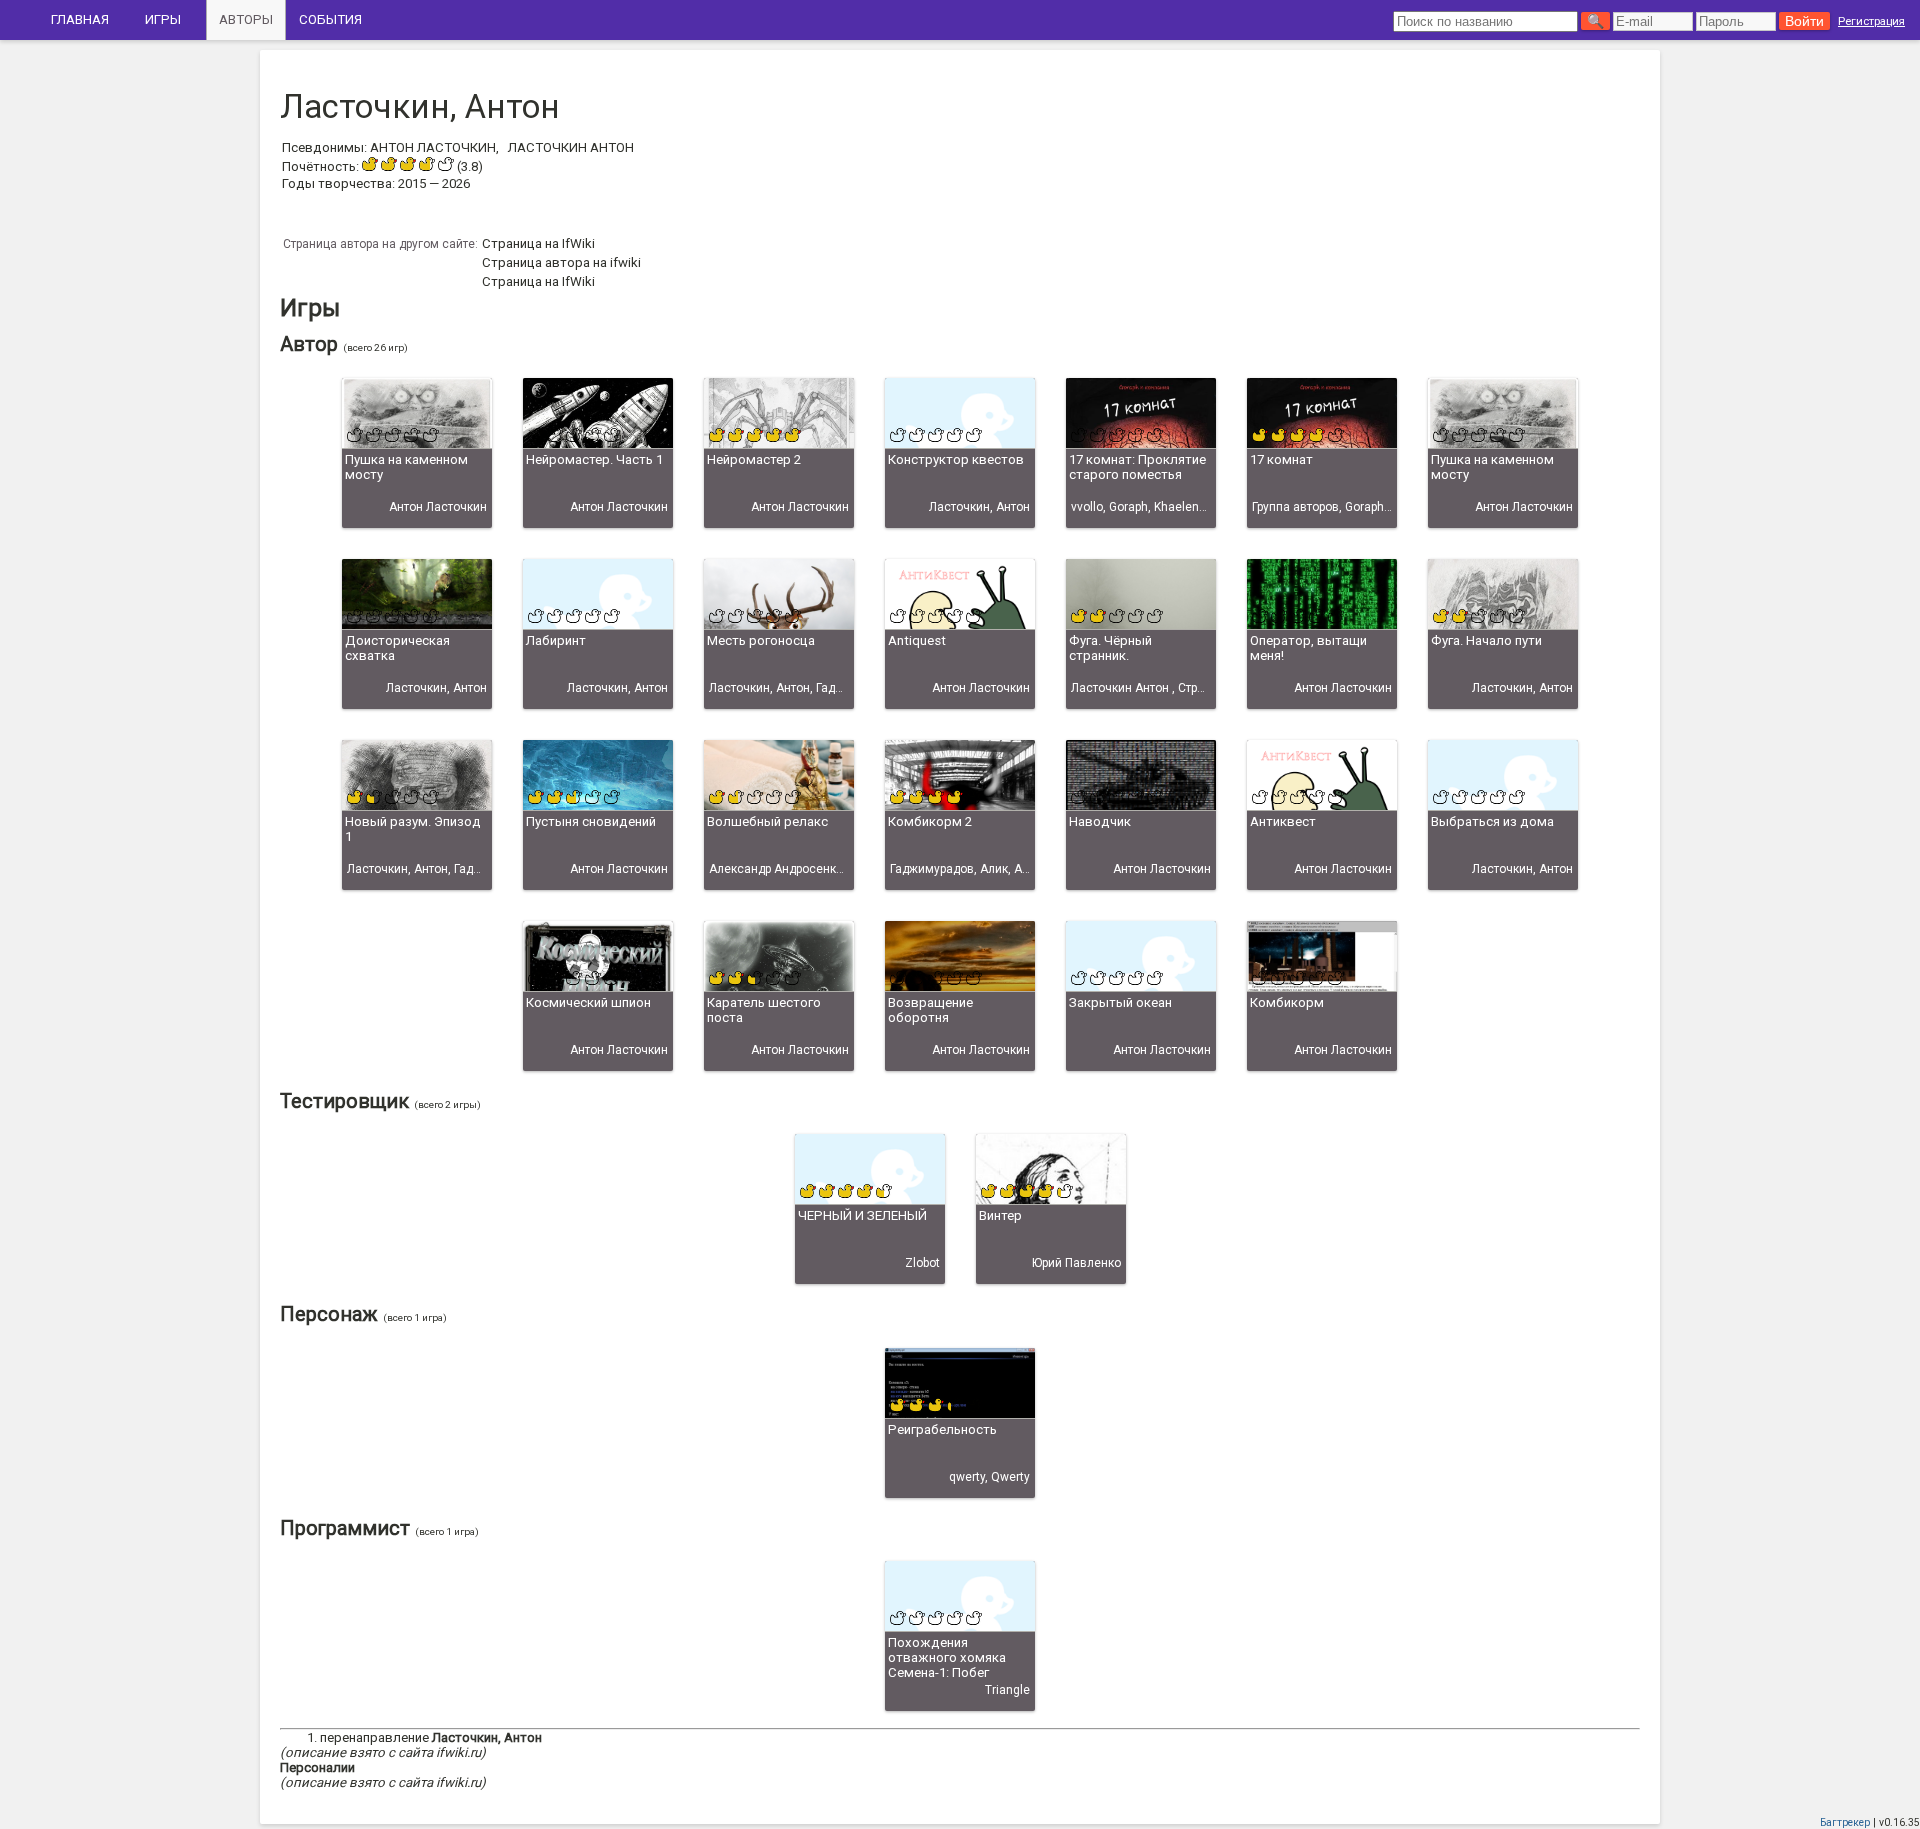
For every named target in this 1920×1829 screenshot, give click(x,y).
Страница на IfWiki (538, 243)
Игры (163, 19)
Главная (80, 19)
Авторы (246, 19)
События (330, 19)
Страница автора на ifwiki (561, 262)
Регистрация (1871, 21)
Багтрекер (1845, 1822)
